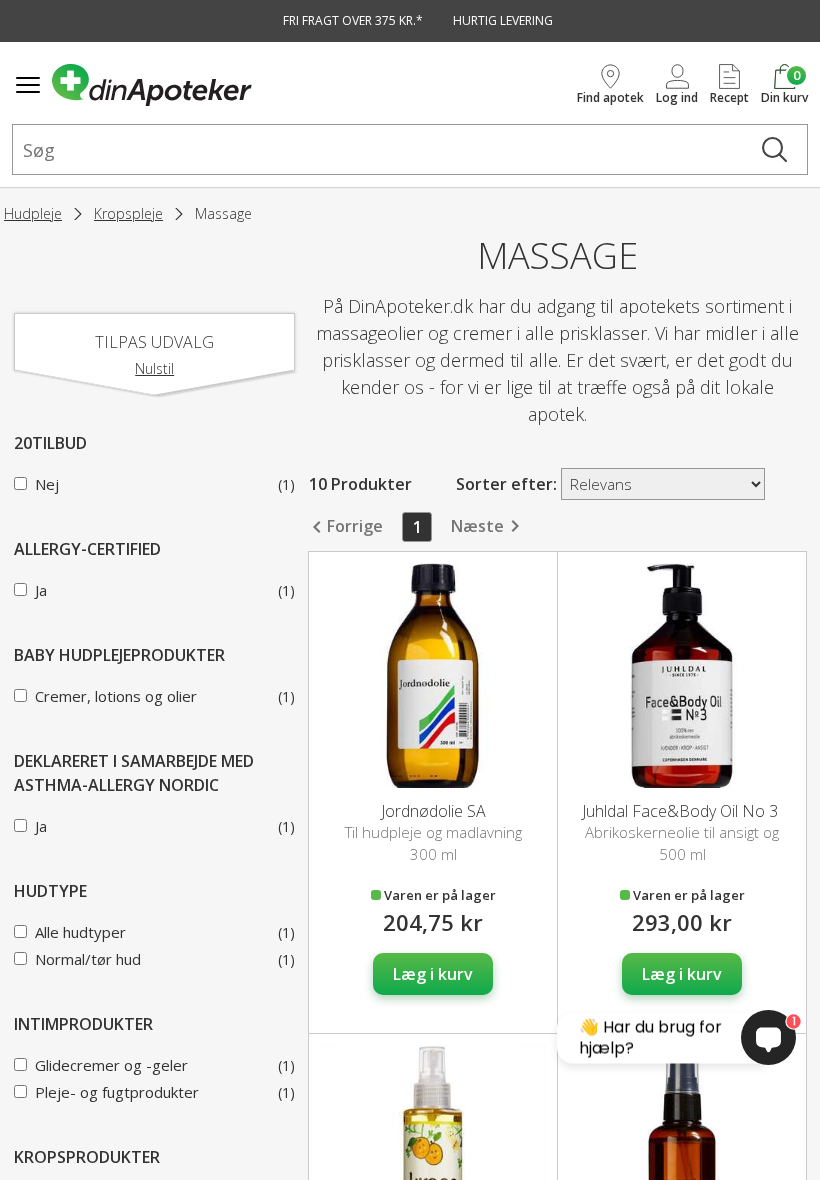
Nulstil (154, 368)
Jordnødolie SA (433, 811)
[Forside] (310, 85)
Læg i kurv (433, 974)
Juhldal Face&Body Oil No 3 (682, 811)
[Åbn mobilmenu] (28, 85)
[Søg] (774, 149)
